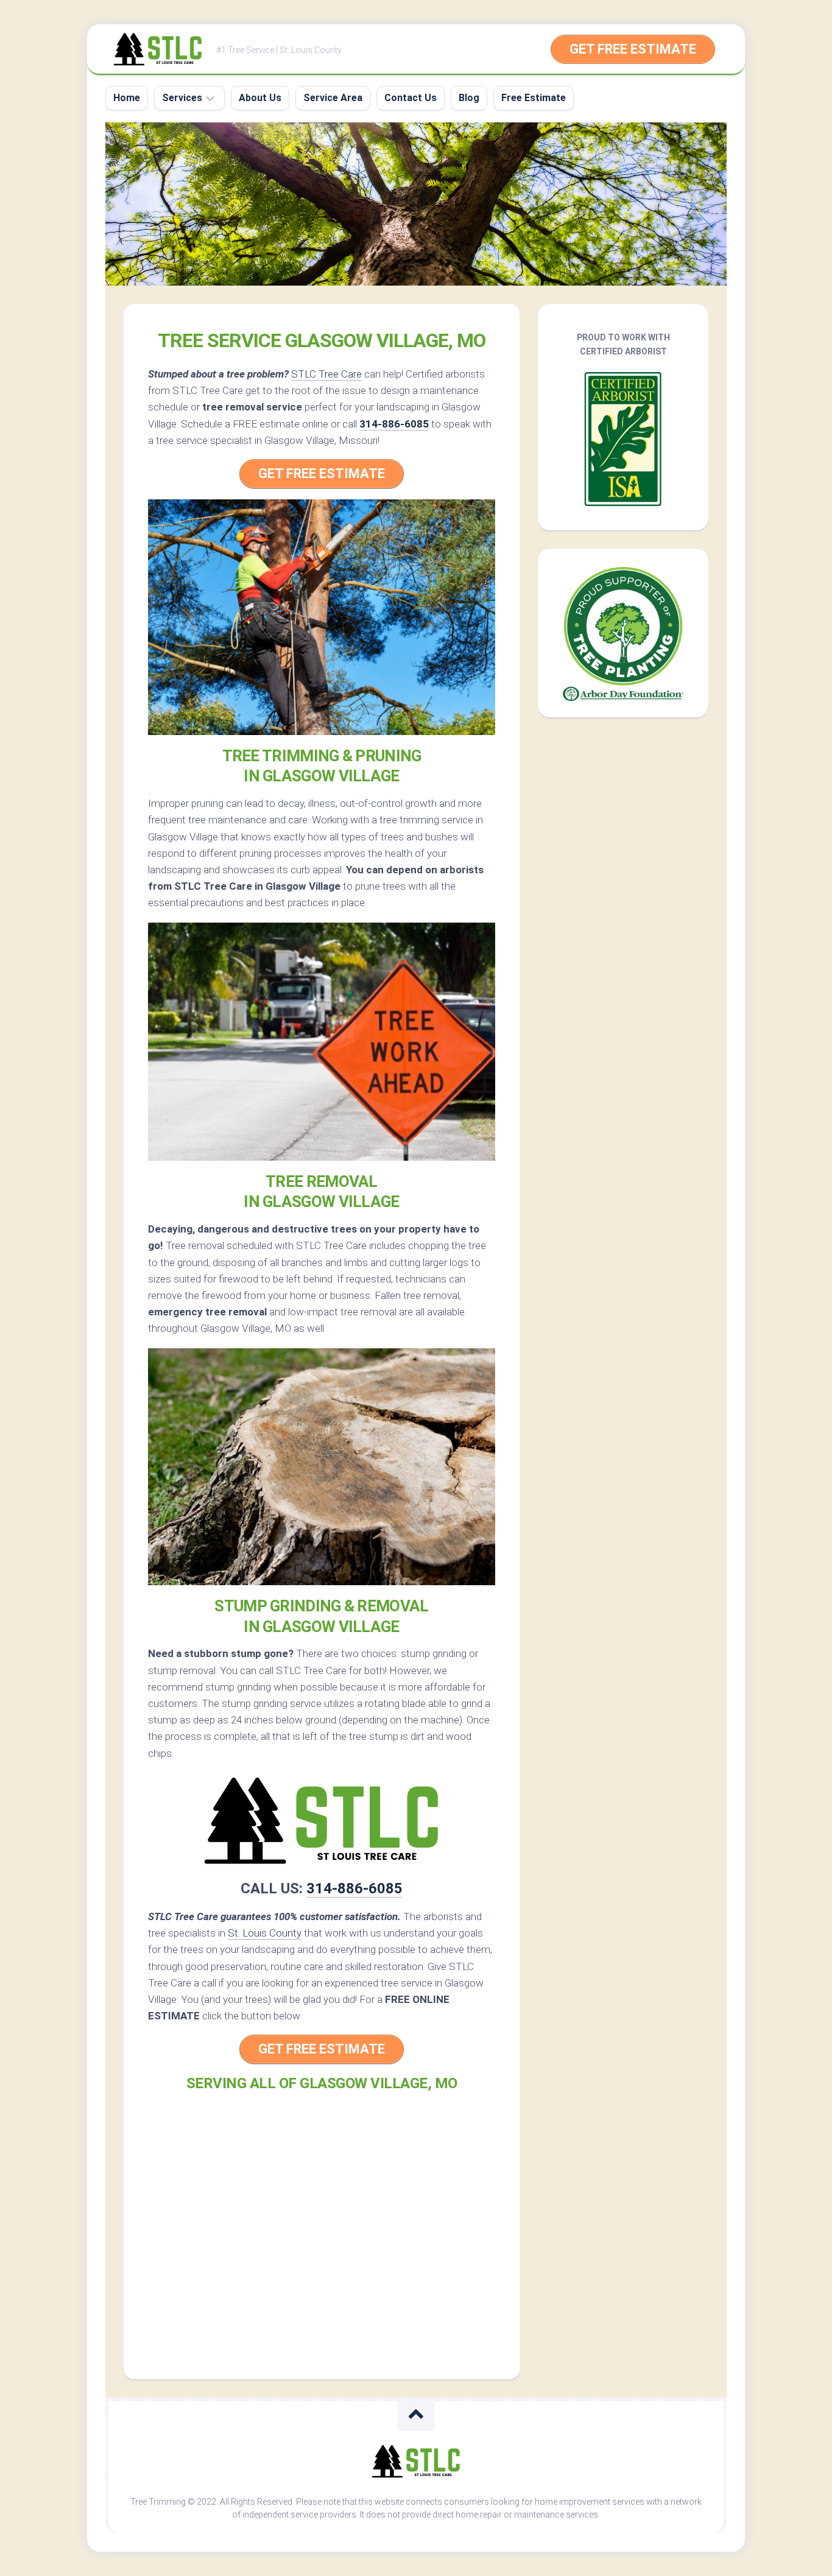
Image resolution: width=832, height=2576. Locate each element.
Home (127, 98)
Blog (469, 98)
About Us (260, 98)
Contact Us (411, 98)
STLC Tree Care (326, 374)
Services (182, 98)
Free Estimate (534, 98)
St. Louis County (265, 1933)
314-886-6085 (394, 424)
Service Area (333, 98)
